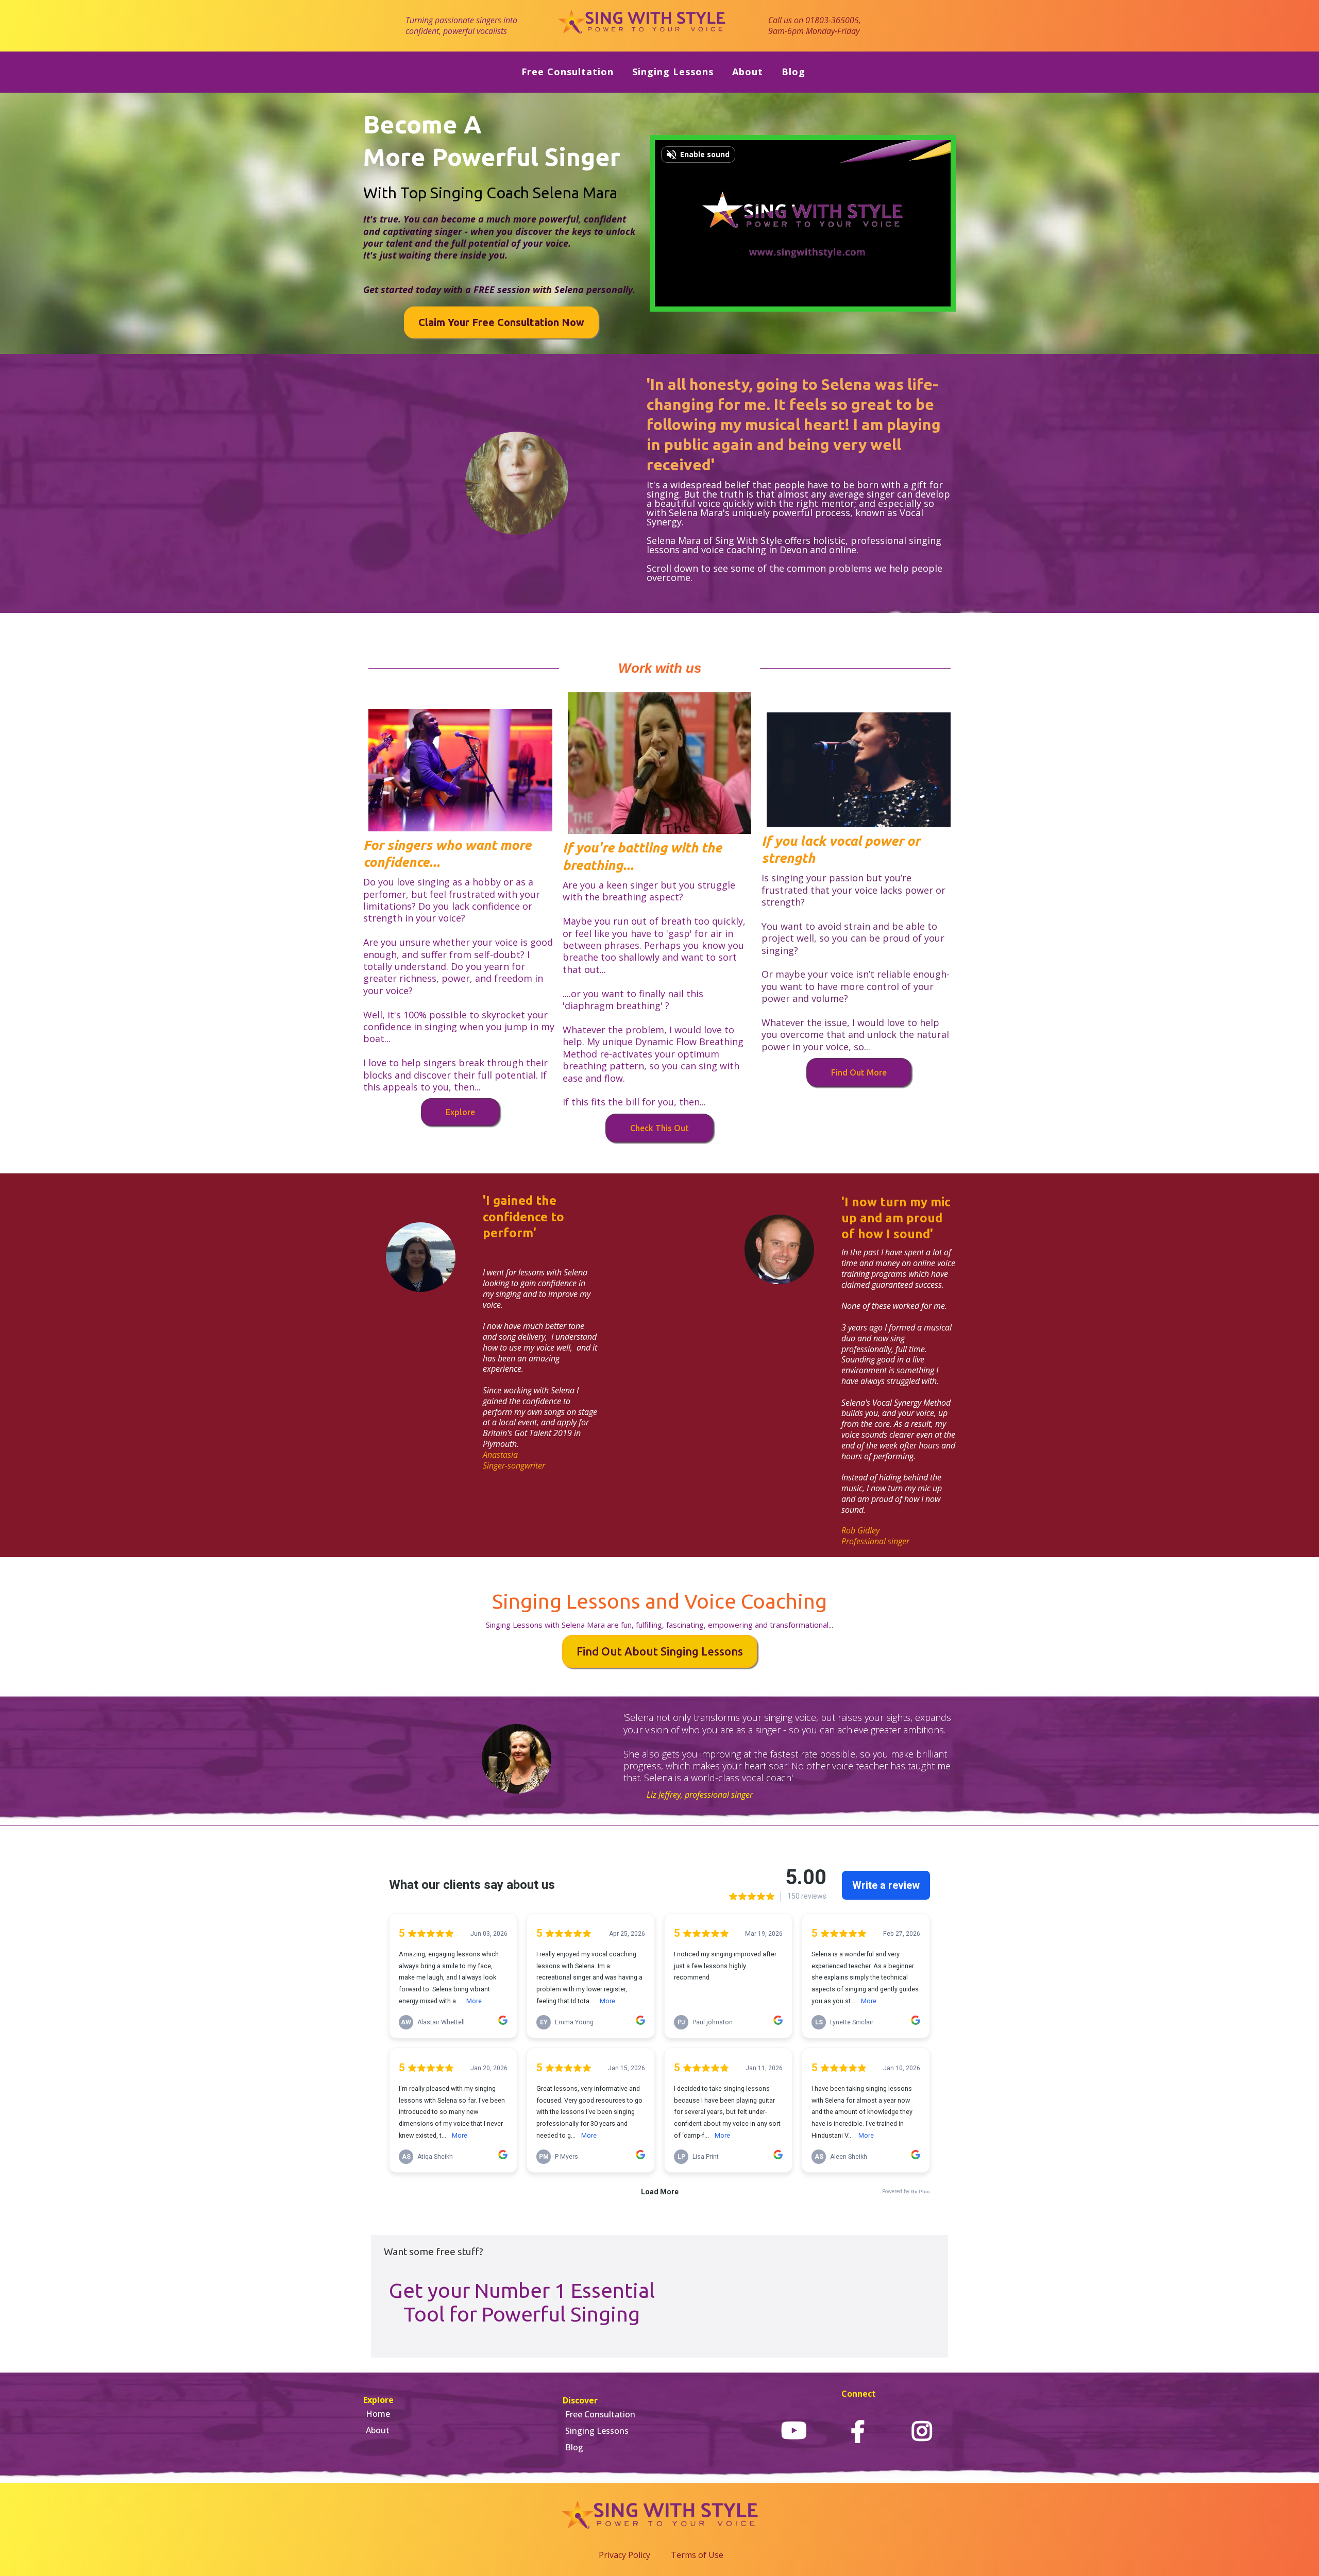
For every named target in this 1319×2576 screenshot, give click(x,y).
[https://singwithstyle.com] (642, 25)
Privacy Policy (624, 2555)
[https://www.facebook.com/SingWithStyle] (857, 2431)
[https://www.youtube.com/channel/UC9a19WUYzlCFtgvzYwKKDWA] (794, 2431)
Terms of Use (697, 2555)
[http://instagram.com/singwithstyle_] (921, 2431)
